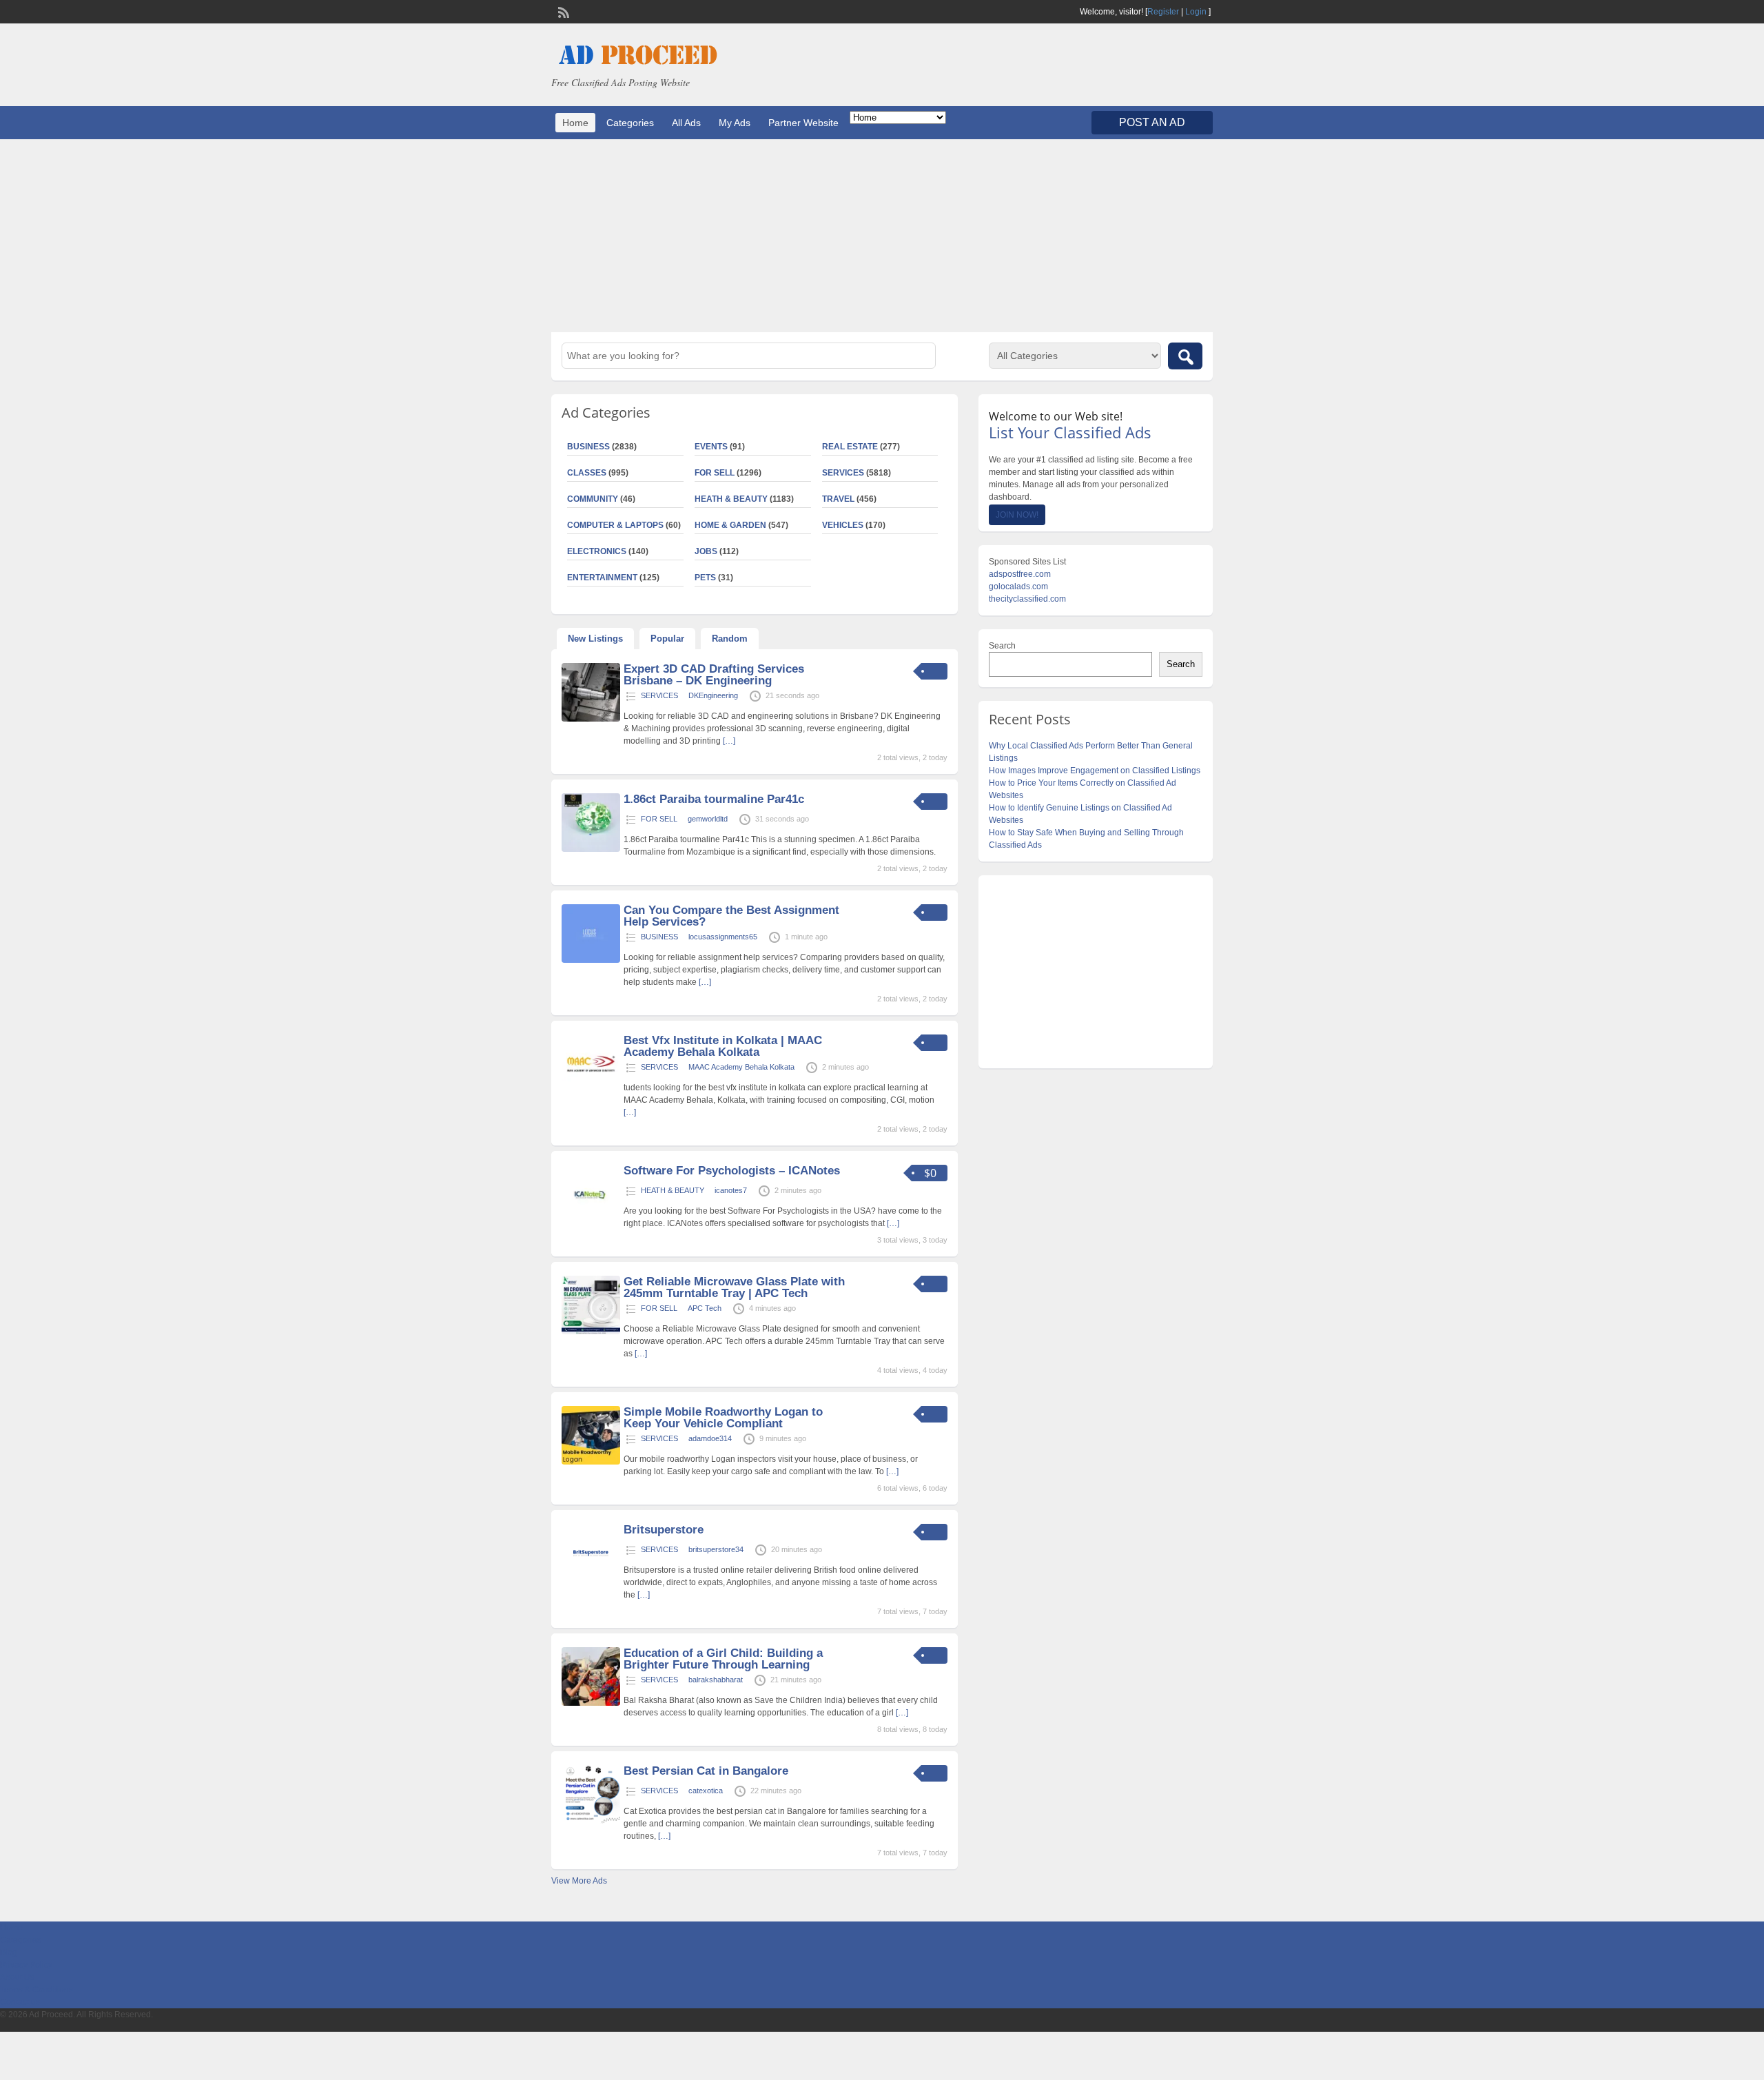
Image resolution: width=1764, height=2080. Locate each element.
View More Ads (579, 1881)
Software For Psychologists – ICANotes (732, 1171)
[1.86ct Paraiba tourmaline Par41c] (591, 849)
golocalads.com (1018, 587)
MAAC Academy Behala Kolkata (741, 1067)
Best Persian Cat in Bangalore (706, 1771)
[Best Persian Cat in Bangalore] (591, 1821)
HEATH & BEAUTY (731, 499)
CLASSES (587, 473)
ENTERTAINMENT (602, 578)
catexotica (706, 1791)
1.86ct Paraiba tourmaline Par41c (714, 799)
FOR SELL (715, 473)
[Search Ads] (1185, 356)
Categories (630, 123)
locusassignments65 (723, 937)
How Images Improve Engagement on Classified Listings (1095, 771)
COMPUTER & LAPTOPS (615, 525)
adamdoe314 (710, 1438)
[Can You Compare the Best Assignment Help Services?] (591, 960)
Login (1196, 12)
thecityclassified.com (1027, 599)
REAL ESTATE (850, 447)
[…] (729, 741)
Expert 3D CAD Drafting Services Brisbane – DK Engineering (714, 675)
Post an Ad (1152, 122)
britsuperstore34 (716, 1549)
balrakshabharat (716, 1680)
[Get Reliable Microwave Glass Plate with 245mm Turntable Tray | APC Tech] (591, 1332)
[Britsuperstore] (591, 1580)
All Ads (686, 123)
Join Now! (1017, 515)
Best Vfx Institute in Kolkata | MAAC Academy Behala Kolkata (723, 1046)
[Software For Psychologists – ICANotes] (591, 1221)
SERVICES (843, 473)
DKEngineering (713, 695)
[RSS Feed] (562, 11)
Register (1163, 12)
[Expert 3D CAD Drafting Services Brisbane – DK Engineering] (591, 719)
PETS (705, 578)
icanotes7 (731, 1190)
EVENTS (711, 447)
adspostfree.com (1020, 574)
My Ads (735, 123)
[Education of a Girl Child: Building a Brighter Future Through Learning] (591, 1703)
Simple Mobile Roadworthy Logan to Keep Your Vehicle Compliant (723, 1418)
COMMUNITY (593, 499)
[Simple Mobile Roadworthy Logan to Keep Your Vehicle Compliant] (591, 1462)
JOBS (706, 551)
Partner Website (803, 123)
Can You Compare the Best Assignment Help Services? (731, 916)
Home (575, 123)
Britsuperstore (664, 1530)
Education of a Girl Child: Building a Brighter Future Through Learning (723, 1659)
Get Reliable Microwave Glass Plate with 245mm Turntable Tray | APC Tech (734, 1287)
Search (1002, 646)
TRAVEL (838, 499)
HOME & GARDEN (730, 525)
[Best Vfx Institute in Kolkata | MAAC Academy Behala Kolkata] (591, 1090)
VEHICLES (843, 525)
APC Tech (705, 1308)
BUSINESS (588, 447)
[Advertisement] (882, 236)
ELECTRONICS (597, 551)
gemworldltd (708, 819)
